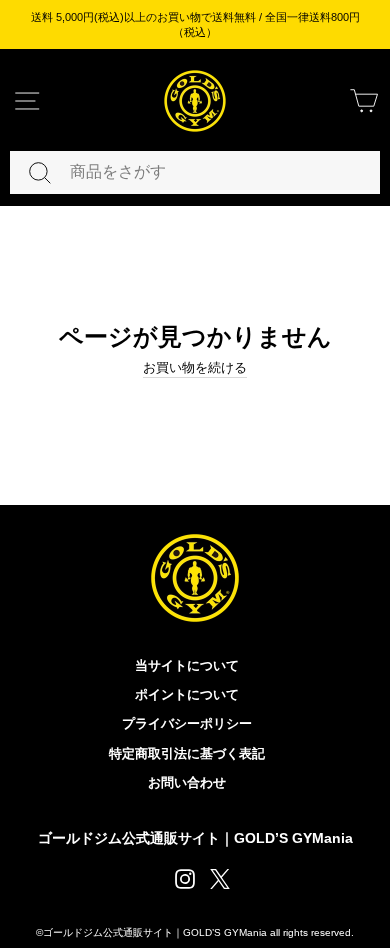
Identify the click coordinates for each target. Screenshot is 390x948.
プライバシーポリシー (187, 723)
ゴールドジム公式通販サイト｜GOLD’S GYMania (195, 838)
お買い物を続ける (195, 367)
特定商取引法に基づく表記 (187, 753)
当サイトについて (187, 665)
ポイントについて (187, 694)
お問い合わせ (187, 782)
